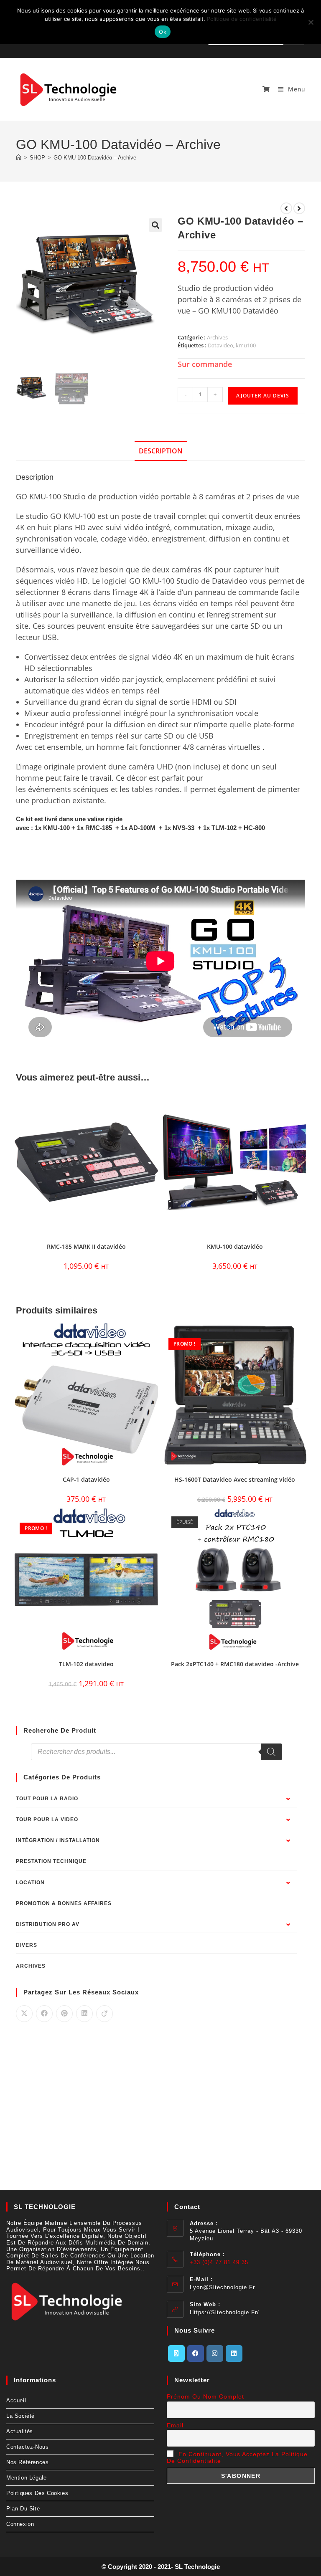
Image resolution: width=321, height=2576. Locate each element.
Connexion (20, 2524)
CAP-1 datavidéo (86, 1479)
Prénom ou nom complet (205, 2396)
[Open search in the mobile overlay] (156, 1752)
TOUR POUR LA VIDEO (47, 1819)
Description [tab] (161, 451)
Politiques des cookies (37, 2493)
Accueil (16, 2400)
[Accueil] (19, 158)
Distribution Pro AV (48, 1924)
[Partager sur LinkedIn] (84, 2014)
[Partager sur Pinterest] (64, 2014)
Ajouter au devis (263, 396)
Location (30, 1883)
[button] (155, 225)
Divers (27, 1945)
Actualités (20, 2431)
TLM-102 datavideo (86, 1664)
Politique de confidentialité (242, 19)
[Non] (311, 22)
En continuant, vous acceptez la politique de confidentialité (237, 2457)
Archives (217, 337)
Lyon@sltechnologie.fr (222, 2287)
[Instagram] (215, 2353)
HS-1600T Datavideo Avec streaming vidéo (235, 1479)
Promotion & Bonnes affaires (64, 1903)
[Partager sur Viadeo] (104, 2014)
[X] (176, 2353)
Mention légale (26, 2478)
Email (175, 2425)
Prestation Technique (51, 1861)
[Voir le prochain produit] (299, 208)
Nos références (27, 2462)
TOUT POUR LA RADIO (47, 1799)
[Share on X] (24, 2014)
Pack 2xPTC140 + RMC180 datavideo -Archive (235, 1664)
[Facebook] (196, 2353)
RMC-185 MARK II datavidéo (86, 1246)
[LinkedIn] (234, 2353)
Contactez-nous (27, 2447)
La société (20, 2416)
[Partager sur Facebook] (44, 2014)
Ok (163, 32)
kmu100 (246, 345)
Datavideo (220, 345)
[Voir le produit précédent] (286, 208)
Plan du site (23, 2509)
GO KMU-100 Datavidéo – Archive (95, 158)
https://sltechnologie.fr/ (224, 2312)
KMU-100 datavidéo (235, 1246)
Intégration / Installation (58, 1840)
